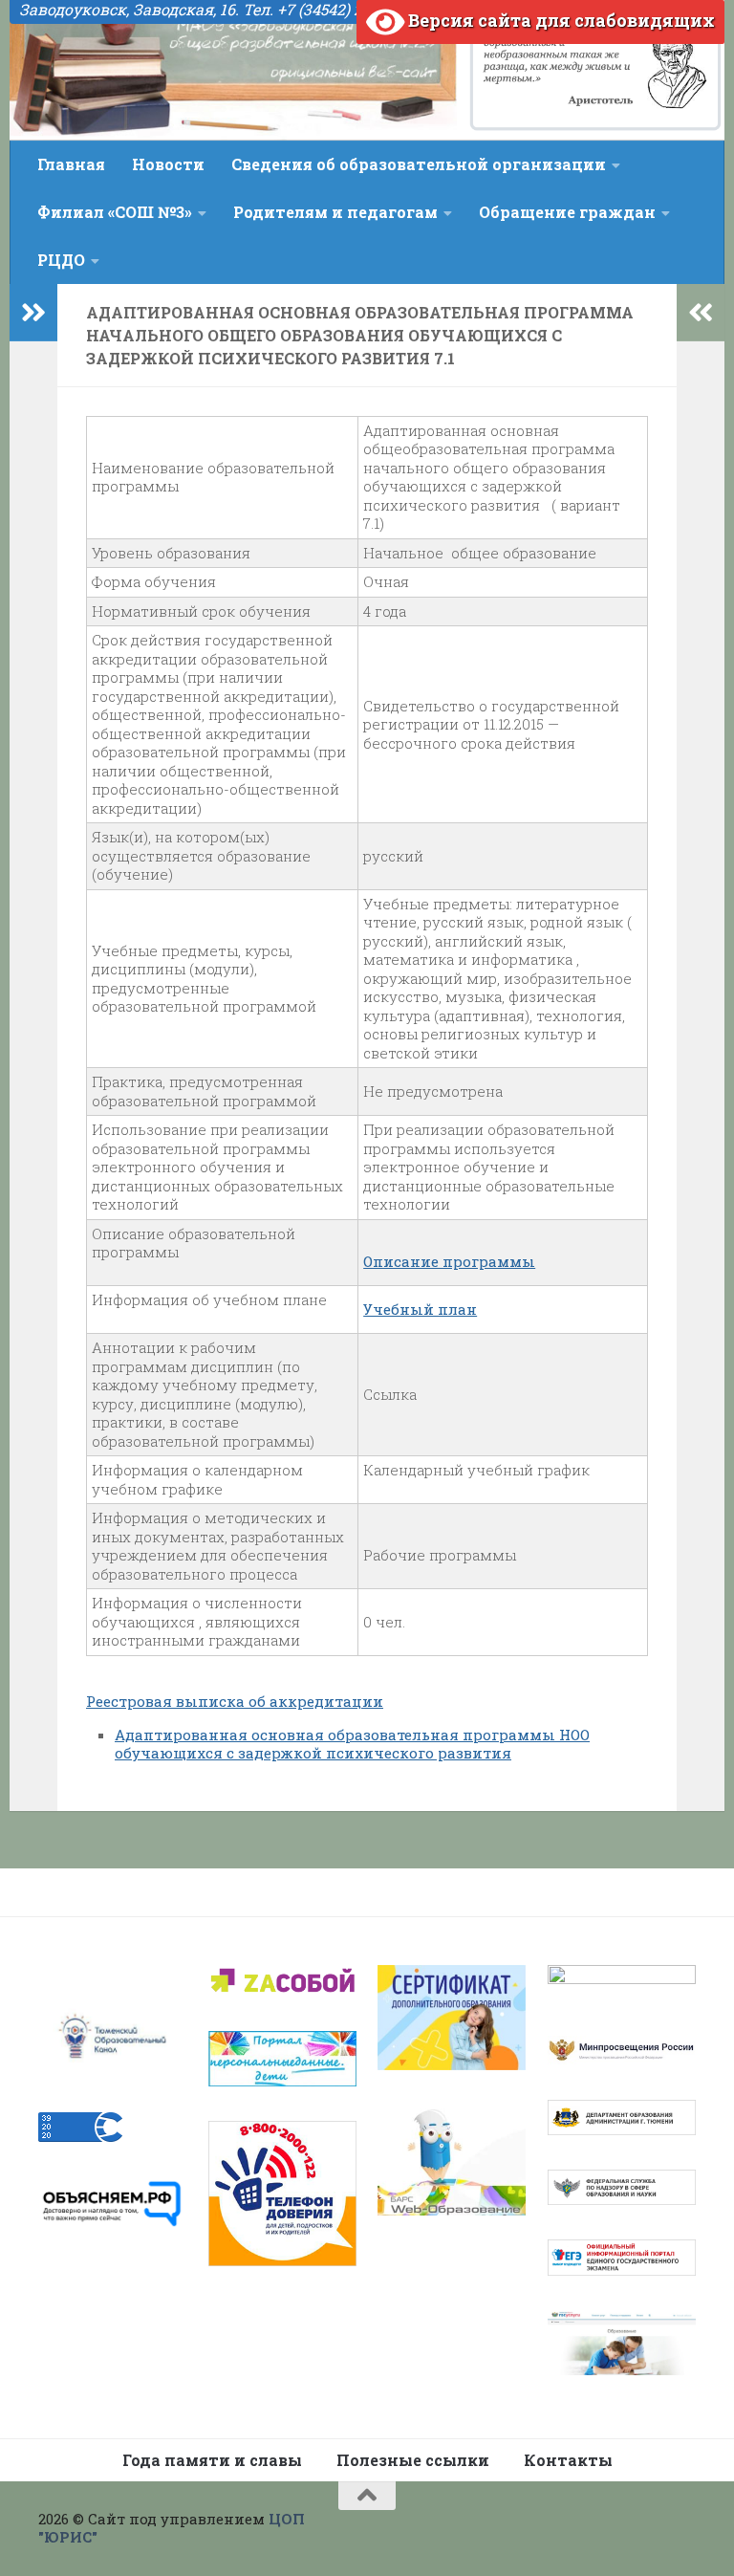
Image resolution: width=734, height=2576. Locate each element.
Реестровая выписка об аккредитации (235, 1701)
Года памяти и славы (212, 2460)
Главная (71, 164)
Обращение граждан (567, 212)
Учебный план (420, 1309)
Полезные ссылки (413, 2460)
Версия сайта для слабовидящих (560, 20)
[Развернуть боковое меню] (33, 313)
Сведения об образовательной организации (419, 164)
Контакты (568, 2460)
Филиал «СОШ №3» (115, 212)
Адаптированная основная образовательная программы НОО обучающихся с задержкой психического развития (352, 1744)
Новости (168, 164)
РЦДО (61, 260)
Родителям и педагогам (335, 212)
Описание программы (449, 1261)
